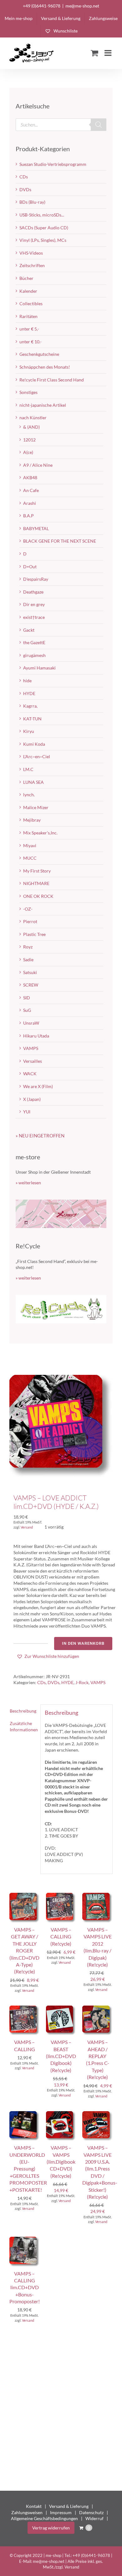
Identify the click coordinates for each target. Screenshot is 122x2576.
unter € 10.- (30, 342)
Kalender (28, 291)
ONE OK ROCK (38, 896)
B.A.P (28, 516)
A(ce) (28, 452)
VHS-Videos (31, 253)
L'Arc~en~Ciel (37, 756)
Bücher (26, 278)
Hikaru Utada (36, 1036)
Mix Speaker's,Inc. (40, 833)
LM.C (28, 769)
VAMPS (98, 1682)
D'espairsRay (36, 579)
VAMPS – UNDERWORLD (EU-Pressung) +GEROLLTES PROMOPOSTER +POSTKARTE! (28, 2168)
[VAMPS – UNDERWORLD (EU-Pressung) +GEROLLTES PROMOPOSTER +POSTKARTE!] (25, 2114)
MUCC (30, 858)
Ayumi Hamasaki (39, 668)
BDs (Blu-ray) (32, 202)
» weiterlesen (28, 1183)
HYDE (67, 1682)
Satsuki (30, 972)
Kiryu (29, 731)
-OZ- (28, 909)
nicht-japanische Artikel (43, 405)
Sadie (28, 960)
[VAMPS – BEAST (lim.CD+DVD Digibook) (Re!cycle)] (61, 2009)
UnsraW (31, 1023)
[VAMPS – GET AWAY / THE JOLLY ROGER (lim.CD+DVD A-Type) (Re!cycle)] (25, 1896)
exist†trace (34, 617)
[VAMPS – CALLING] (25, 2009)
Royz (28, 947)
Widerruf (94, 2518)
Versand (27, 1527)
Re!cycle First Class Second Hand (52, 380)
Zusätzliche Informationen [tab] (23, 1726)
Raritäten (28, 316)
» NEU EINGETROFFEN (40, 1136)
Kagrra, (30, 706)
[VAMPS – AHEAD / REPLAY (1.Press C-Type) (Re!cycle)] (97, 2009)
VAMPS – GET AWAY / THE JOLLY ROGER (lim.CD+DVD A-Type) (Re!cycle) (24, 1950)
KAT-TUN (32, 719)
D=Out (30, 567)
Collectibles (31, 303)
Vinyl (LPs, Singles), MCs (43, 240)
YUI (27, 1112)
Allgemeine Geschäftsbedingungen (44, 2518)
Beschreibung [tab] (23, 1711)
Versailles (33, 1061)
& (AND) (31, 427)
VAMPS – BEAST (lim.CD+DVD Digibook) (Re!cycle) (61, 2056)
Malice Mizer (36, 807)
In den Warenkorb (83, 1643)
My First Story (37, 871)
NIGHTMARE (36, 883)
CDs (41, 1682)
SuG (27, 1010)
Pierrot (30, 921)
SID (27, 998)
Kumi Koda (34, 744)
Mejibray (32, 820)
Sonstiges (28, 392)
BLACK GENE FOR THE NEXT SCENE (60, 541)
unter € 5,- (29, 329)
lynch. (29, 795)
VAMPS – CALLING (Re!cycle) (61, 1937)
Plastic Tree (34, 934)
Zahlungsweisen (27, 2512)
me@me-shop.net (82, 6)
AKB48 (30, 477)
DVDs (53, 1682)
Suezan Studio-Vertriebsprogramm (53, 164)
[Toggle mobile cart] (94, 53)
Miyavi (30, 845)
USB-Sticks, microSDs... (42, 215)
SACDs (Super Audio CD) (44, 228)
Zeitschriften (32, 265)
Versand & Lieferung (69, 2506)
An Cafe (31, 490)
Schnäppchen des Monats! (45, 367)
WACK (30, 1074)
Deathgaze (33, 592)
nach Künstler (33, 418)
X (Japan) (32, 1099)
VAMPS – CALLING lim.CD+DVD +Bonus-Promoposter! (25, 2288)
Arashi (30, 503)
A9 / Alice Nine (38, 465)
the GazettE (34, 642)
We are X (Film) (38, 1086)
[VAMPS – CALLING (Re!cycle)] (61, 1896)
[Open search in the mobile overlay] (61, 125)
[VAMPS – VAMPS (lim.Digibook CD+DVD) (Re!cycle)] (61, 2114)
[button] (48, 1656)
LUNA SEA (33, 782)
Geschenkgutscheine (39, 354)
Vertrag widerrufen (51, 2528)
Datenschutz (91, 2512)
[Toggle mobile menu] (109, 53)
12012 (29, 440)
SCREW (31, 985)
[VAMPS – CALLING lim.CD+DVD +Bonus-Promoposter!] (25, 2240)
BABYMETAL (36, 528)
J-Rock (82, 1682)
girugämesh (34, 655)
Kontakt (34, 2506)
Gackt (29, 630)
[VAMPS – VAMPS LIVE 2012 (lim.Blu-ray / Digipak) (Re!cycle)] (97, 1896)
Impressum (61, 2512)
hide (27, 681)
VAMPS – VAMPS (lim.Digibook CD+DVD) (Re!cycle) (61, 2162)
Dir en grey (34, 604)
